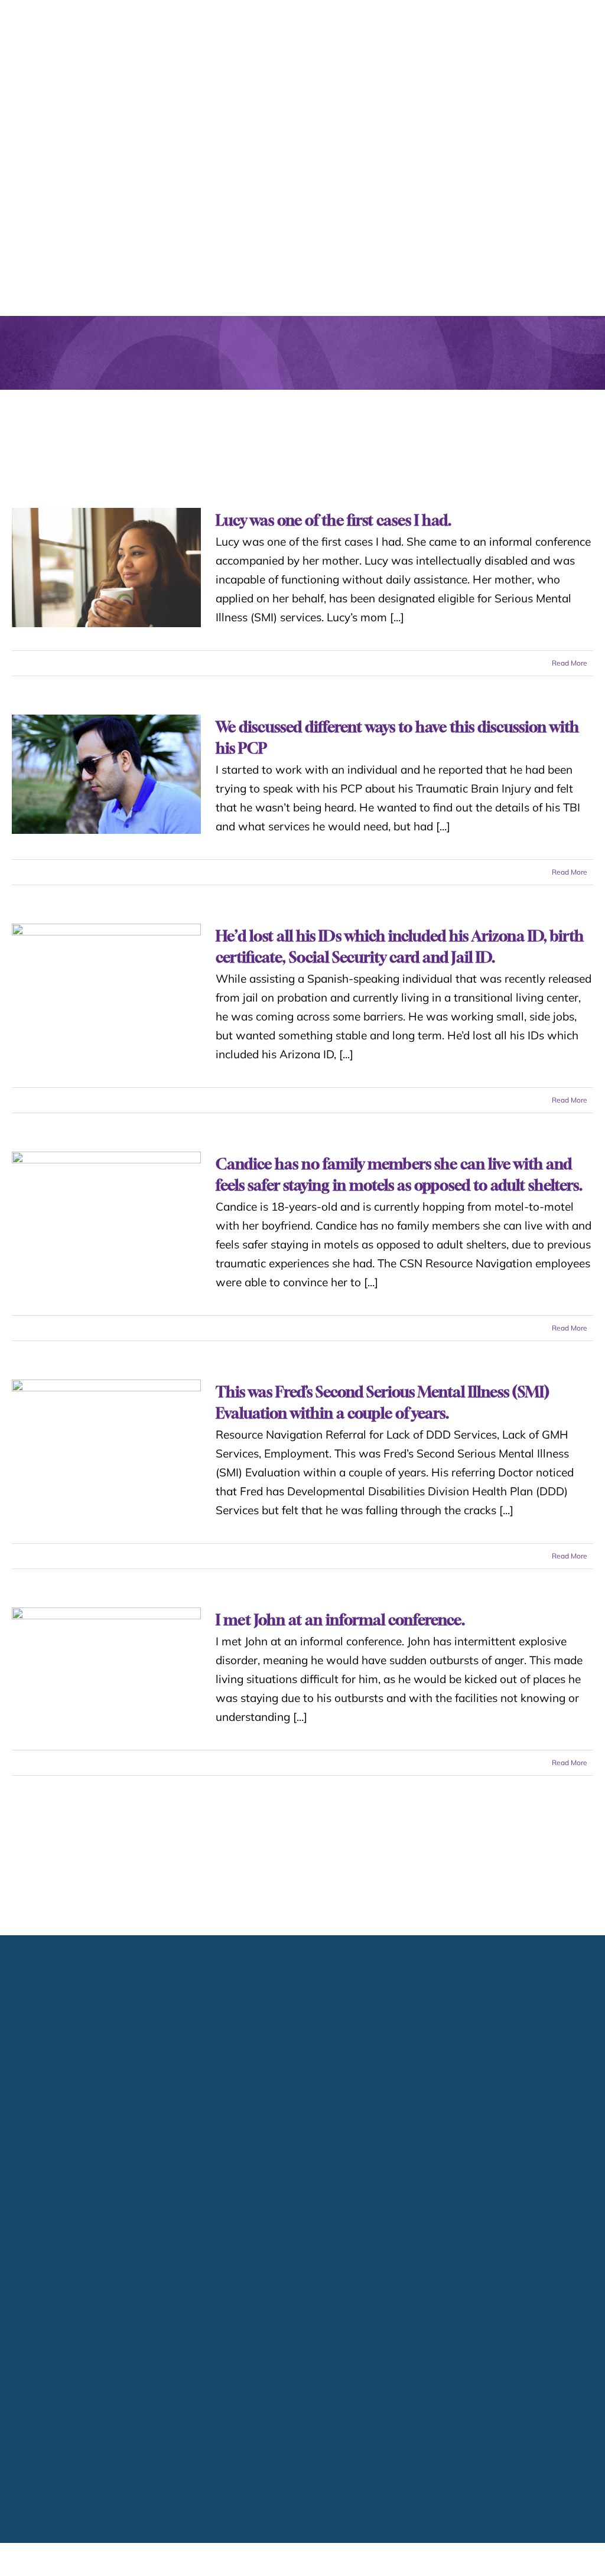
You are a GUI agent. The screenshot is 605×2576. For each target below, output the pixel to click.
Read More (570, 663)
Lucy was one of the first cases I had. (106, 568)
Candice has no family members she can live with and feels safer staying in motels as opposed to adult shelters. (106, 1232)
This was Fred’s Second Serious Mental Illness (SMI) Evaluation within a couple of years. (106, 1482)
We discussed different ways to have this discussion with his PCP (106, 774)
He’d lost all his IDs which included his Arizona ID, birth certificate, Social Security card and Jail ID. (106, 983)
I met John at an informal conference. (106, 1731)
